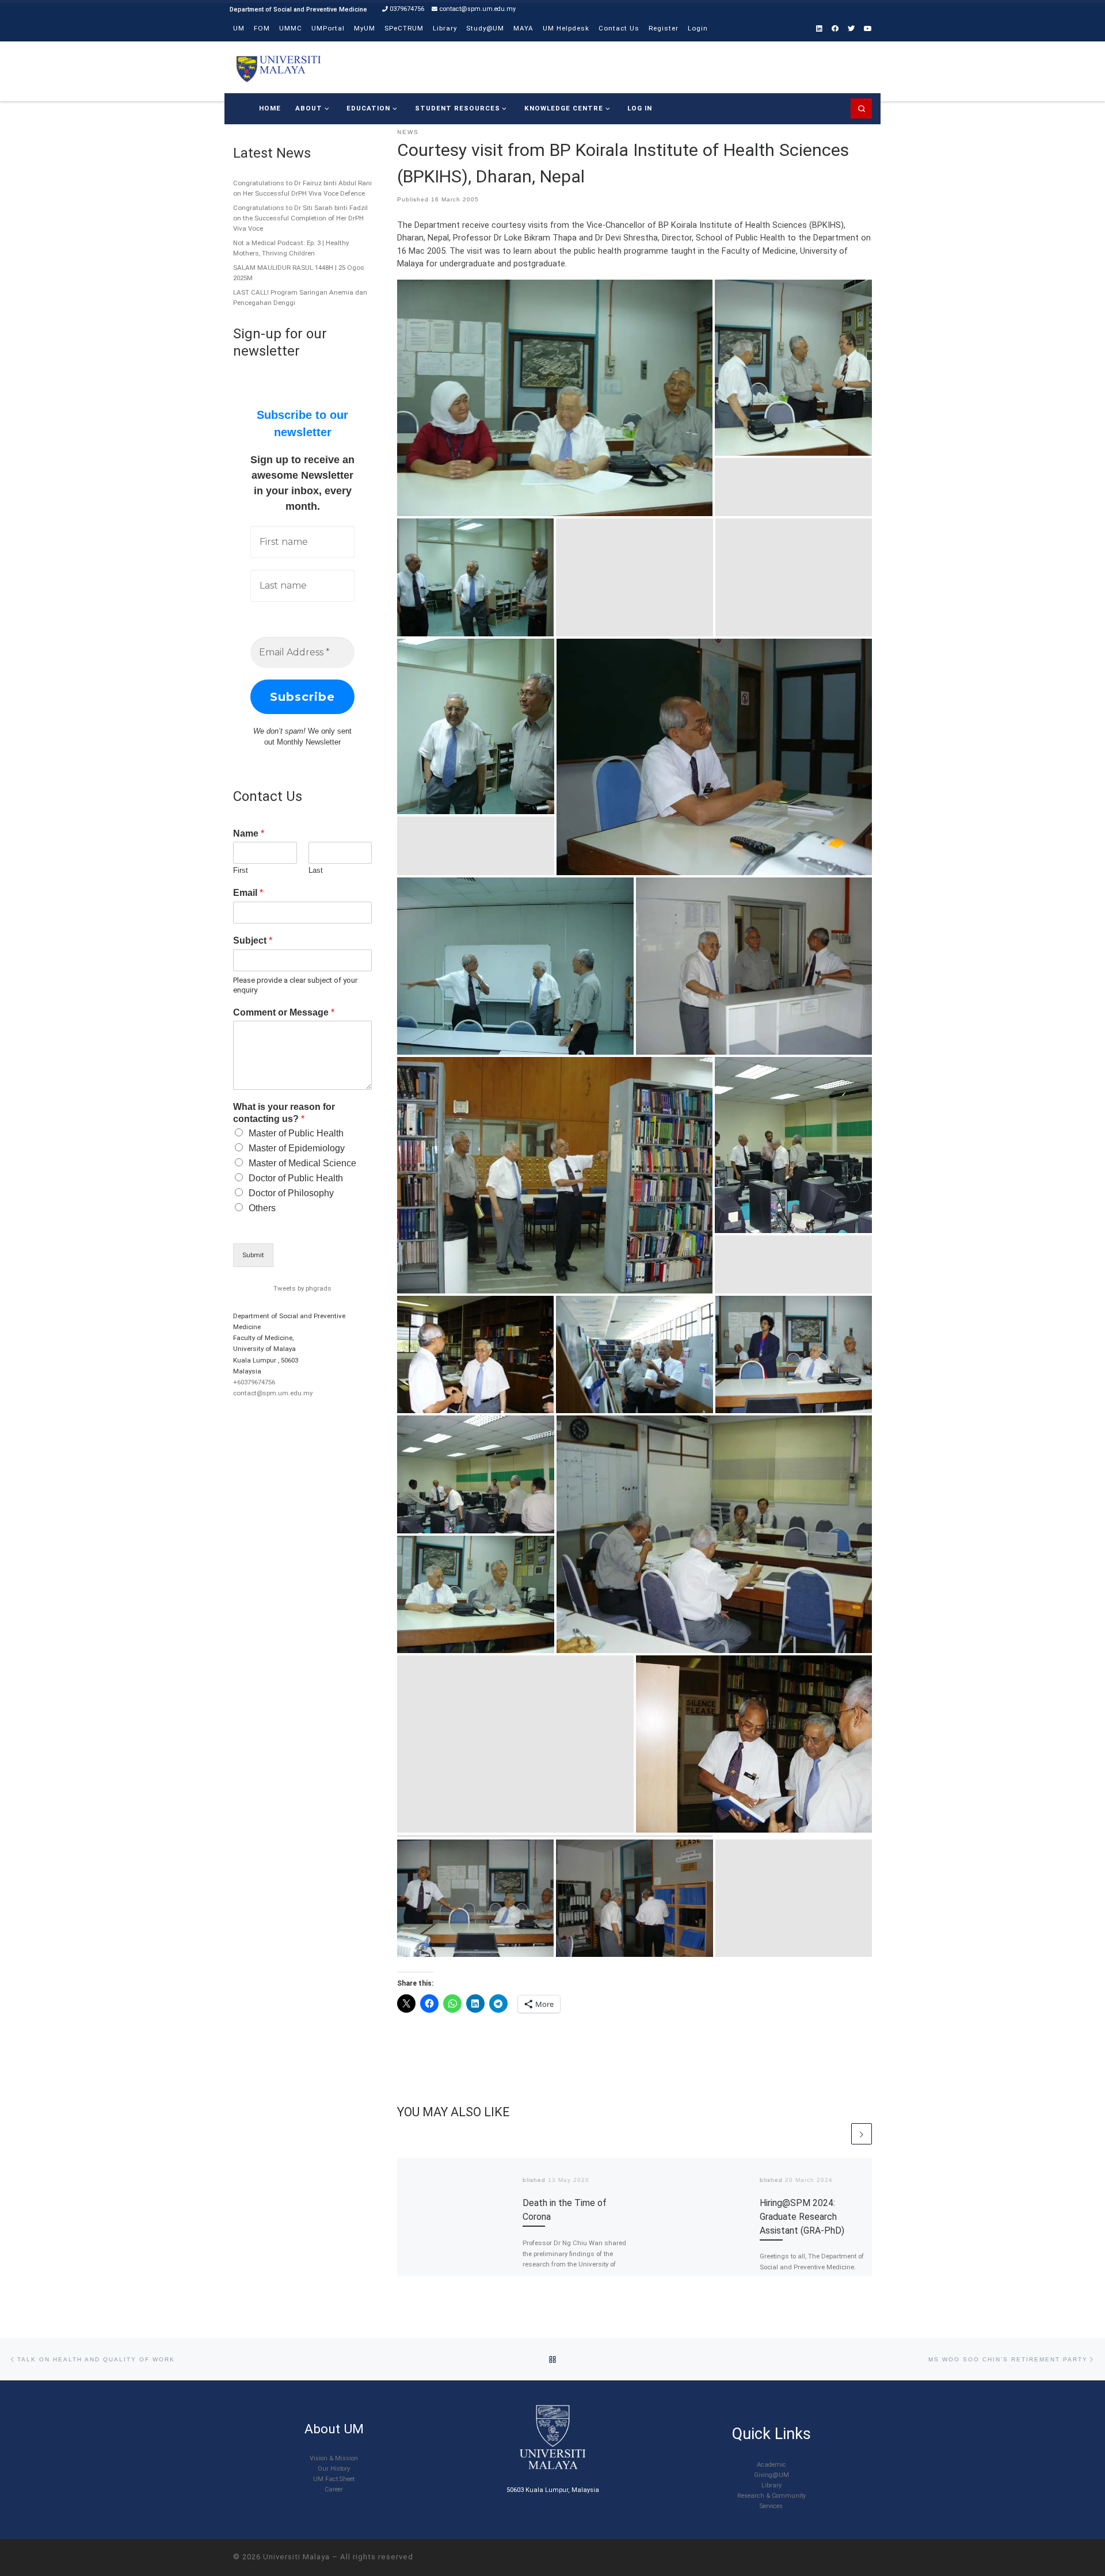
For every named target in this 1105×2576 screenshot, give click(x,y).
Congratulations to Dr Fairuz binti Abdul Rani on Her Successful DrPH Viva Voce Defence (302, 188)
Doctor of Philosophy (291, 1193)
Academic (771, 2465)
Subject (253, 940)
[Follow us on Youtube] (868, 29)
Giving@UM (771, 2475)
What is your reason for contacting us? (284, 1113)
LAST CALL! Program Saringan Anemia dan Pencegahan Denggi (300, 297)
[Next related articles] (862, 2134)
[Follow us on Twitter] (851, 29)
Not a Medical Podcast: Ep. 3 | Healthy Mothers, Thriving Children (291, 248)
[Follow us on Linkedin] (819, 29)
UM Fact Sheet (334, 2479)
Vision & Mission (334, 2458)
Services (771, 2506)
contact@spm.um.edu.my (273, 1393)
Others (262, 1208)
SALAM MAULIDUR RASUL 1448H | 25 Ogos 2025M (299, 273)
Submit (253, 1255)
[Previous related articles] (839, 2134)
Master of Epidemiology (297, 1148)
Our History (334, 2469)
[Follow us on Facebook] (835, 29)
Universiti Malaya (296, 2557)
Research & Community (771, 2496)
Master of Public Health (296, 1133)
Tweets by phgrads (302, 1288)
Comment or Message (284, 1012)
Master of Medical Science (302, 1163)
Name (249, 833)
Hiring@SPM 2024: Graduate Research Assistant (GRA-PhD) (802, 2216)
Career (334, 2489)
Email (248, 893)
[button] (555, 398)
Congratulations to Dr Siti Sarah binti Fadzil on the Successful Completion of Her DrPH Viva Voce (300, 218)
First (241, 870)
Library (771, 2485)
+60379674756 (254, 1382)
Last (316, 870)
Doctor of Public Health (296, 1178)
